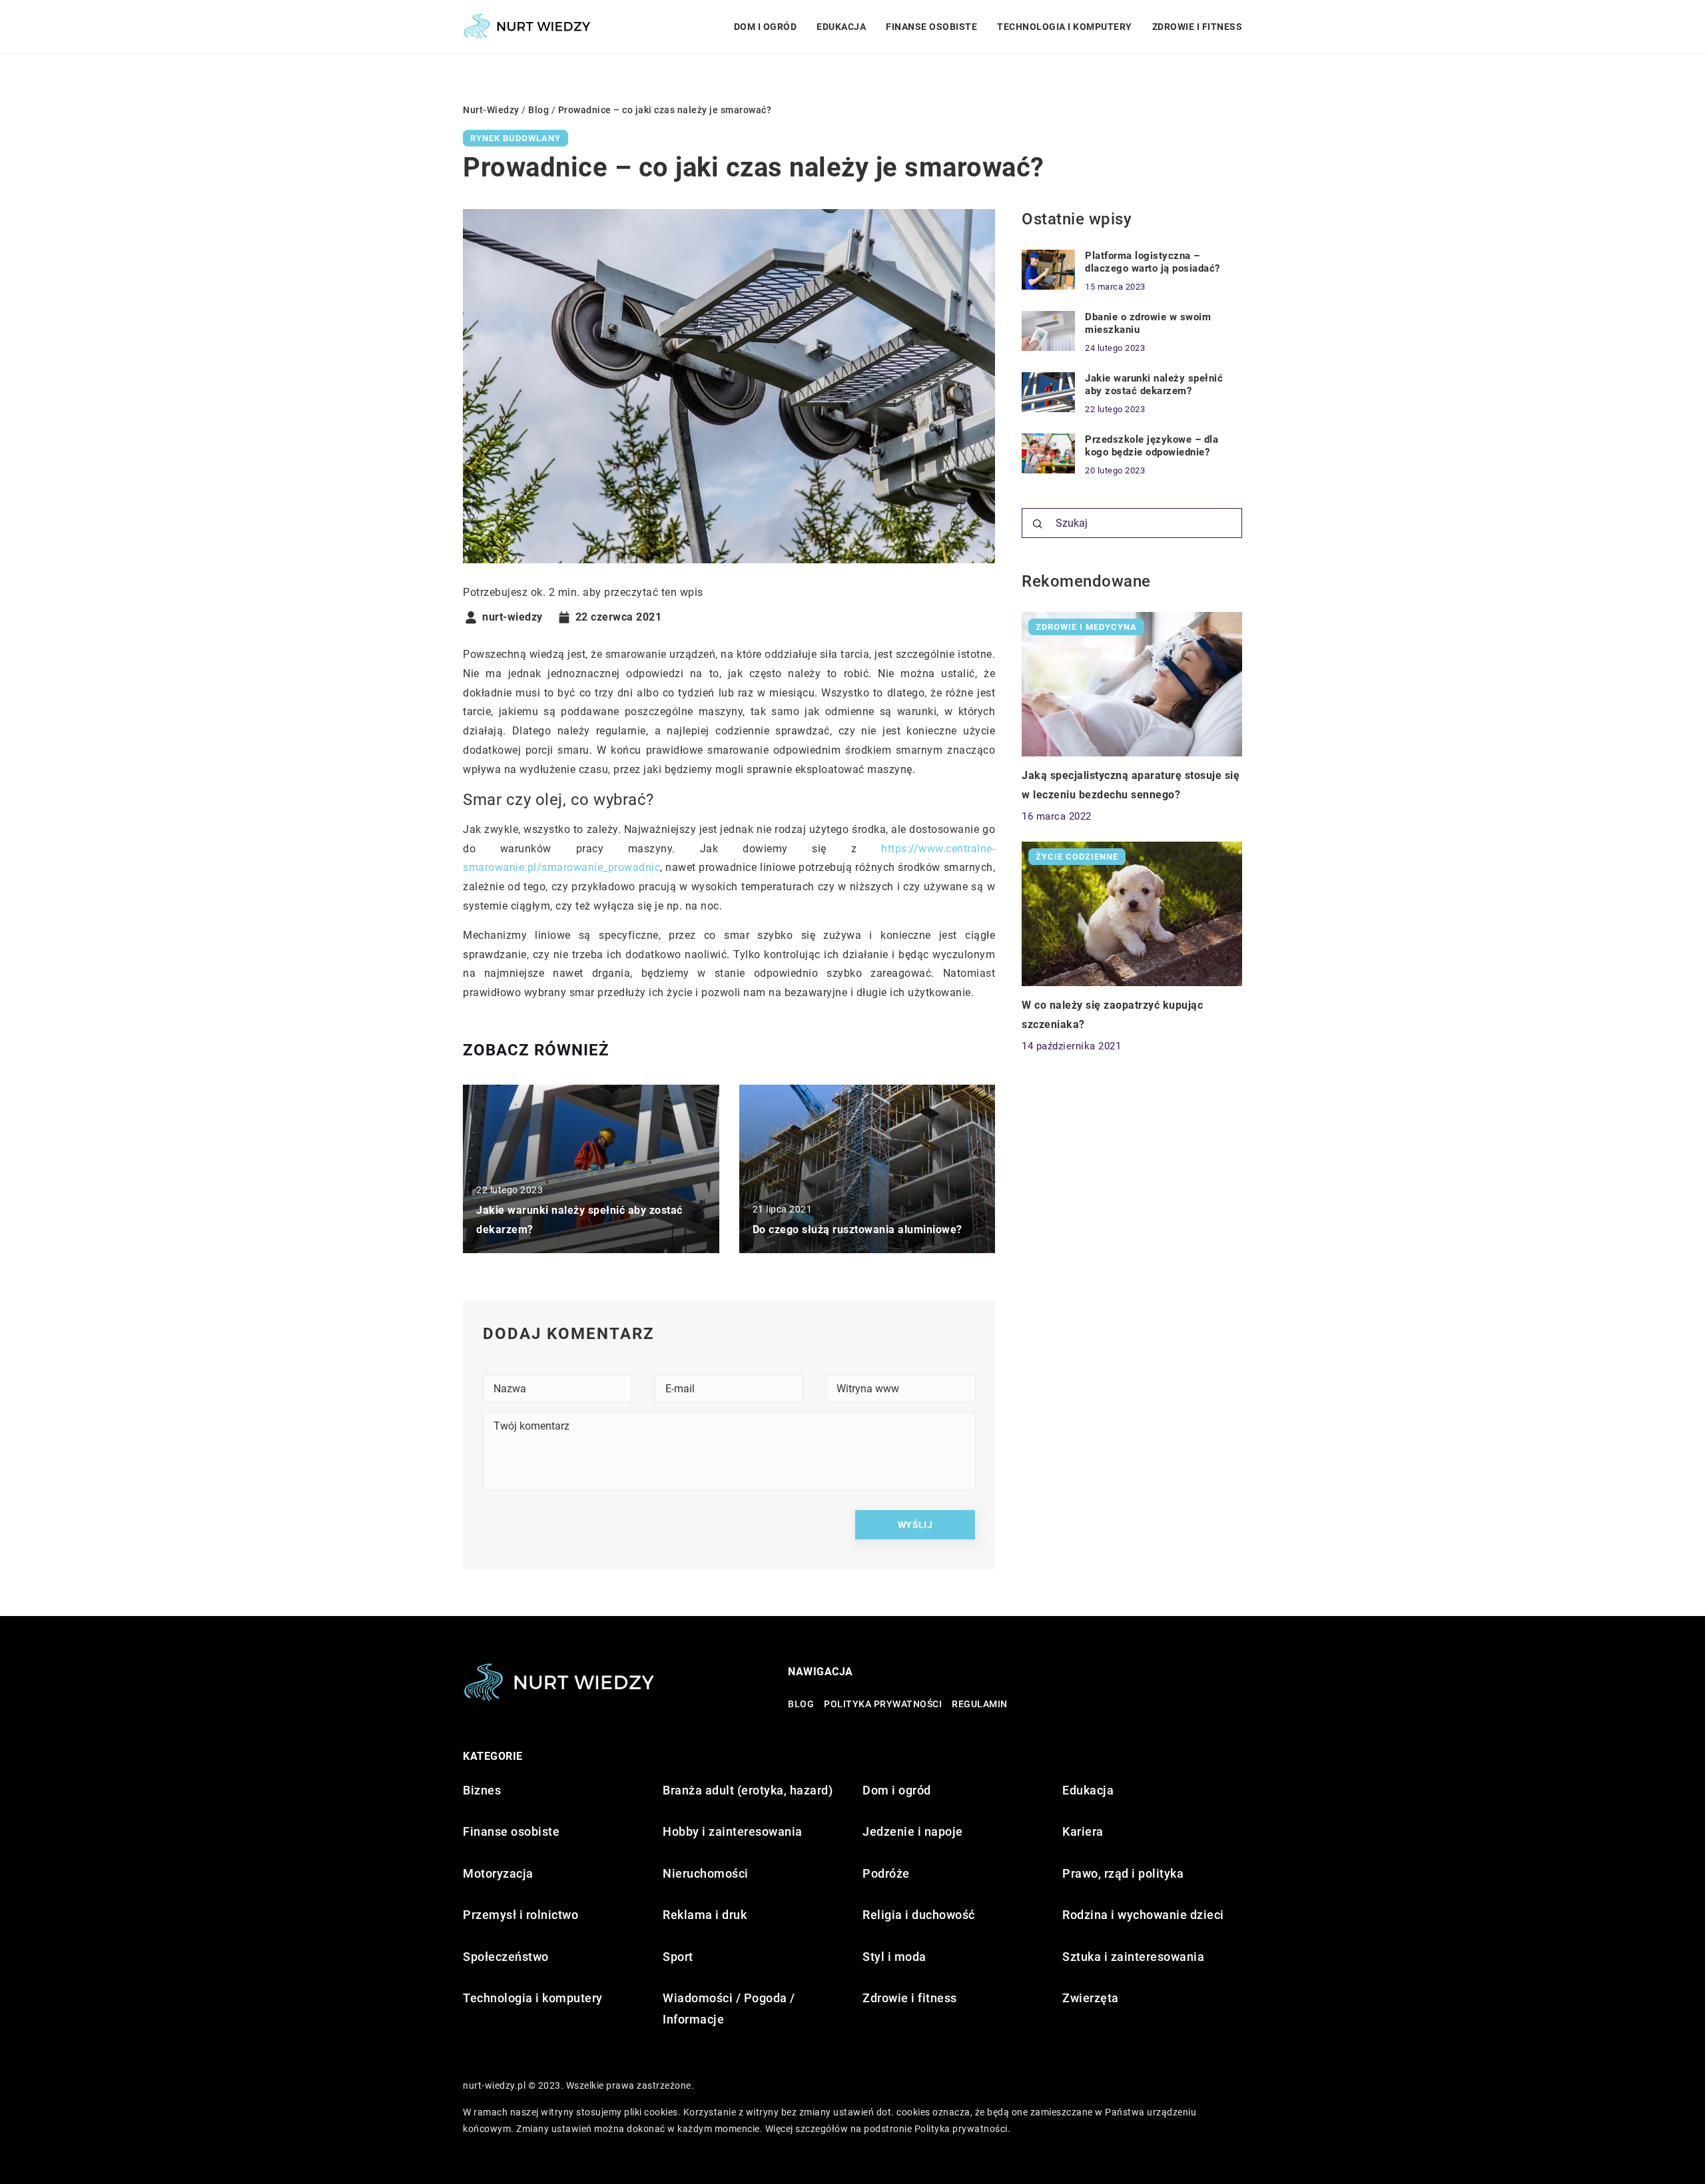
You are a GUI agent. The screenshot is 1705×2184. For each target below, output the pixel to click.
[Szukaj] (1038, 524)
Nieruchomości (706, 1873)
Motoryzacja (498, 1873)
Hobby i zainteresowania (733, 1831)
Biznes (482, 1790)
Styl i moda (894, 1957)
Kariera (1083, 1831)
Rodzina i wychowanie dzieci (1143, 1915)
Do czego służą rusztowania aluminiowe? (857, 1229)
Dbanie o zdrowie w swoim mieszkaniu (1148, 324)
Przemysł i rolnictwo (520, 1915)
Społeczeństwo (506, 1957)
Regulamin (980, 1704)
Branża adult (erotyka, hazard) (748, 1790)
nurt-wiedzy (512, 617)
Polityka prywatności (883, 1704)
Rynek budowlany (515, 138)
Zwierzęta (1091, 1998)
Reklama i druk (705, 1915)
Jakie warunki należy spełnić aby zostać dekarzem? (1154, 385)
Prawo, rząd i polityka (1123, 1873)
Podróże (886, 1873)
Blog (801, 1704)
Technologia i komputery (1065, 27)
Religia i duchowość (919, 1915)
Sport (678, 1957)
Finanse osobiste (931, 27)
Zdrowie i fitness (1197, 27)
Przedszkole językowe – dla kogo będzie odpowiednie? (1152, 446)
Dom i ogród (766, 27)
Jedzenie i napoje (913, 1831)
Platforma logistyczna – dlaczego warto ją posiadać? (1153, 262)
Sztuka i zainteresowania (1133, 1957)
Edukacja (841, 27)
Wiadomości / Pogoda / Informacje (729, 2009)
